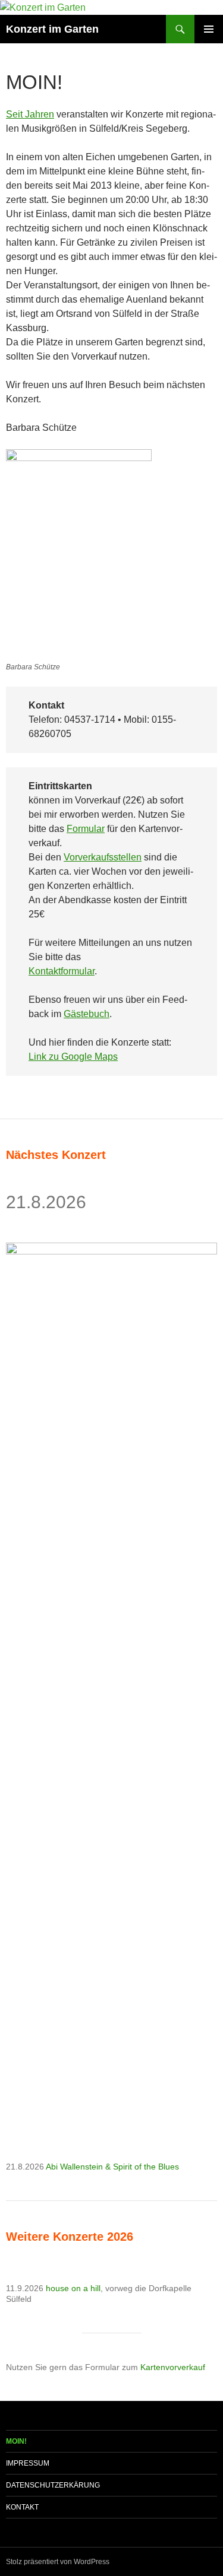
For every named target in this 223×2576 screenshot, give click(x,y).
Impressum (28, 2463)
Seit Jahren (30, 114)
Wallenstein (81, 2167)
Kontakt (22, 2507)
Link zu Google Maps (73, 1057)
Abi (53, 2167)
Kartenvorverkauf (173, 2367)
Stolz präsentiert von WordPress (58, 2562)
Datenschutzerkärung (53, 2485)
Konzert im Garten (52, 29)
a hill (92, 2288)
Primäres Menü (209, 29)
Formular (86, 829)
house (59, 2288)
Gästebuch (87, 1014)
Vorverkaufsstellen (103, 857)
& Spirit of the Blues (141, 2167)
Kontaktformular (62, 971)
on (77, 2288)
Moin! (16, 2441)
